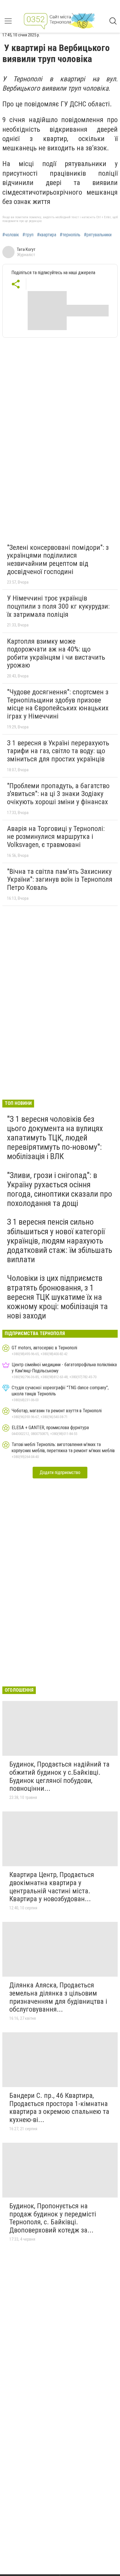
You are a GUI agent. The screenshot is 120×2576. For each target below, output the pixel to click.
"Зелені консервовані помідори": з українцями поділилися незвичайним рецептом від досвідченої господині (58, 560)
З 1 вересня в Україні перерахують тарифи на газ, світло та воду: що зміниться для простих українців (58, 751)
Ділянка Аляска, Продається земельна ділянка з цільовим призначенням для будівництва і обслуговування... (58, 1997)
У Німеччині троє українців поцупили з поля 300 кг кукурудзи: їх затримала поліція (58, 606)
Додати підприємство (60, 1472)
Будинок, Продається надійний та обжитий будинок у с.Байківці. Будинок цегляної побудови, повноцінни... (59, 1776)
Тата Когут (26, 249)
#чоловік (11, 235)
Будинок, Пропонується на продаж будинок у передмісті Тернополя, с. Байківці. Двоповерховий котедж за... (53, 2218)
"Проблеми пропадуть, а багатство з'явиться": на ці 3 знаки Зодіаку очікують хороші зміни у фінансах (58, 794)
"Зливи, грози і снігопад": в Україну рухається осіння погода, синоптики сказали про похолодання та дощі (60, 1189)
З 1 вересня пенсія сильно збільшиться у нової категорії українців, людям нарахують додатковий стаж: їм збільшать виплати (60, 1241)
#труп (28, 235)
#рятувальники (98, 235)
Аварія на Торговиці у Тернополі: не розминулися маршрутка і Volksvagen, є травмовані (56, 837)
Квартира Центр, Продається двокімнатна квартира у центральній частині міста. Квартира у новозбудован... (52, 1887)
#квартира (47, 235)
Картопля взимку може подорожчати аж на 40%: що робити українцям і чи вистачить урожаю (56, 653)
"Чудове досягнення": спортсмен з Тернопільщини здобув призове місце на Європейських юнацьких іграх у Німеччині (58, 704)
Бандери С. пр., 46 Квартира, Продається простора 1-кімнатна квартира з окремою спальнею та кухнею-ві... (59, 2108)
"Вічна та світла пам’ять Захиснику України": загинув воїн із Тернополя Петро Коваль (60, 879)
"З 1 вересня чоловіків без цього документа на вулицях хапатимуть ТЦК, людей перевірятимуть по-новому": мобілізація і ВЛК (55, 1138)
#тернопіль (70, 235)
